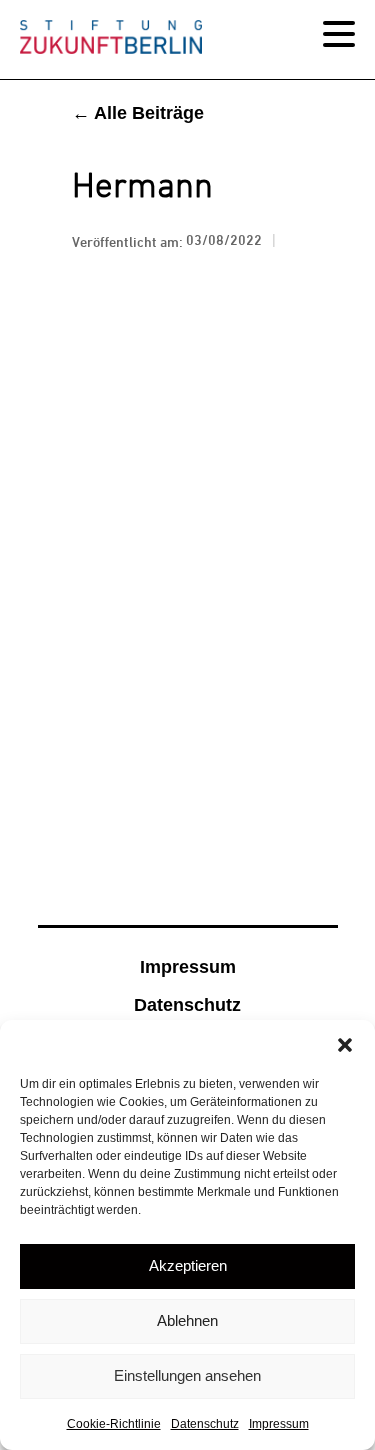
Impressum (279, 1424)
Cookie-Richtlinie (114, 1424)
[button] (345, 1045)
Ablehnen (187, 1320)
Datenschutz (205, 1424)
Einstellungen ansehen (187, 1375)
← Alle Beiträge (138, 113)
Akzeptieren (188, 1265)
